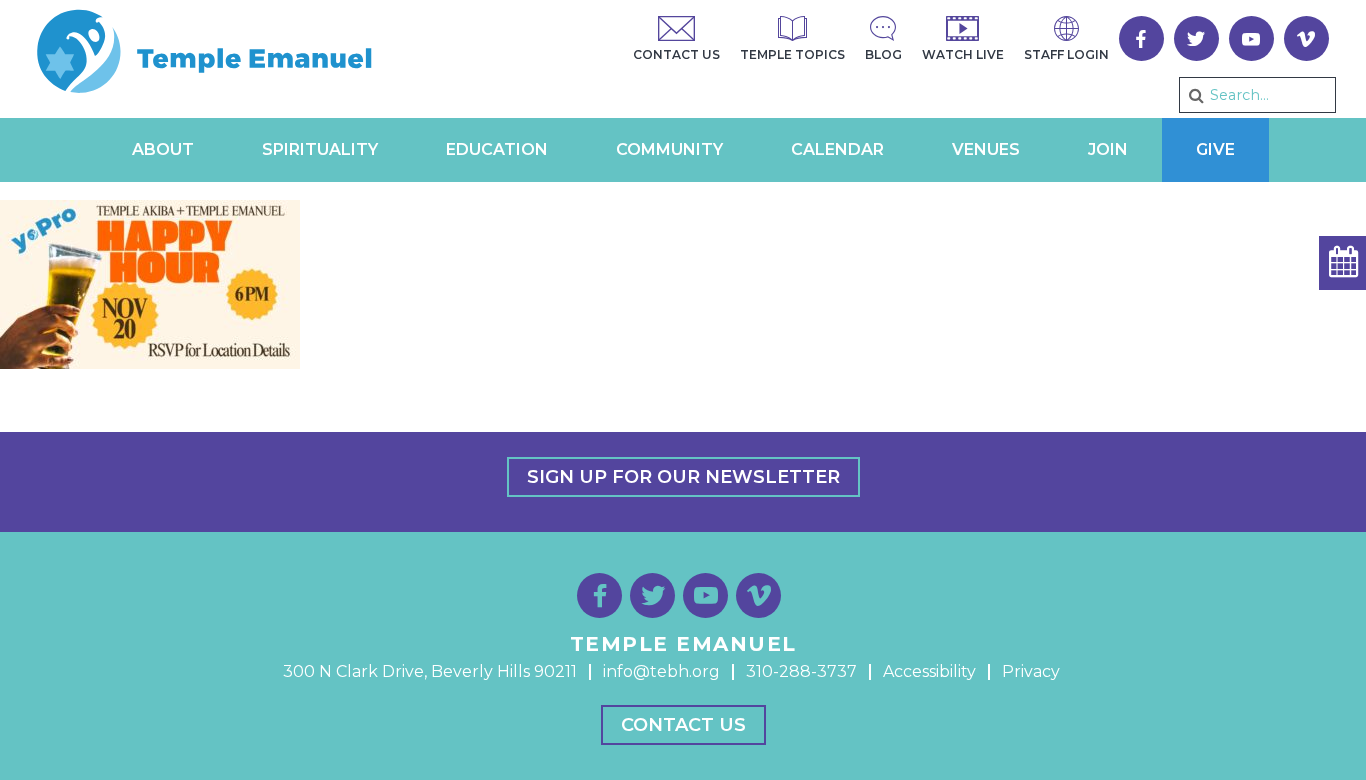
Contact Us (683, 725)
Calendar (837, 149)
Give (1215, 149)
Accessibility (929, 671)
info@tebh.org (661, 671)
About (163, 149)
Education (497, 149)
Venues (986, 149)
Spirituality (320, 149)
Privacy (1031, 671)
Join (1108, 149)
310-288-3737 (801, 671)
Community (669, 149)
